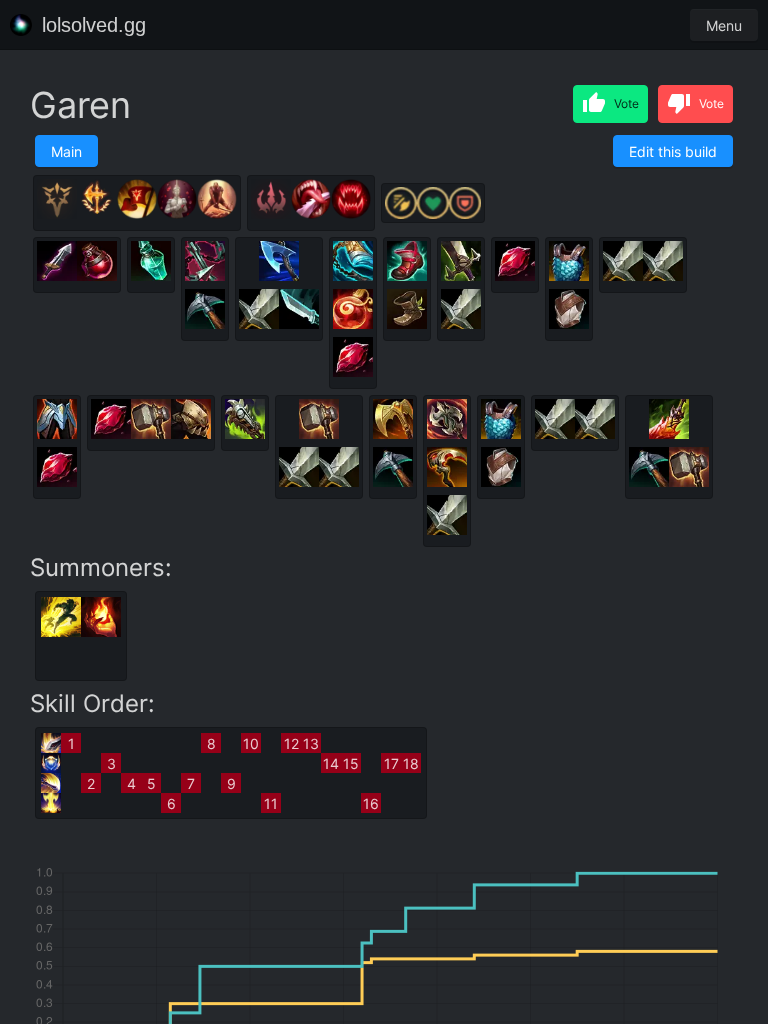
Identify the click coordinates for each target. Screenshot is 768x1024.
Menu (724, 25)
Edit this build (673, 151)
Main (66, 151)
